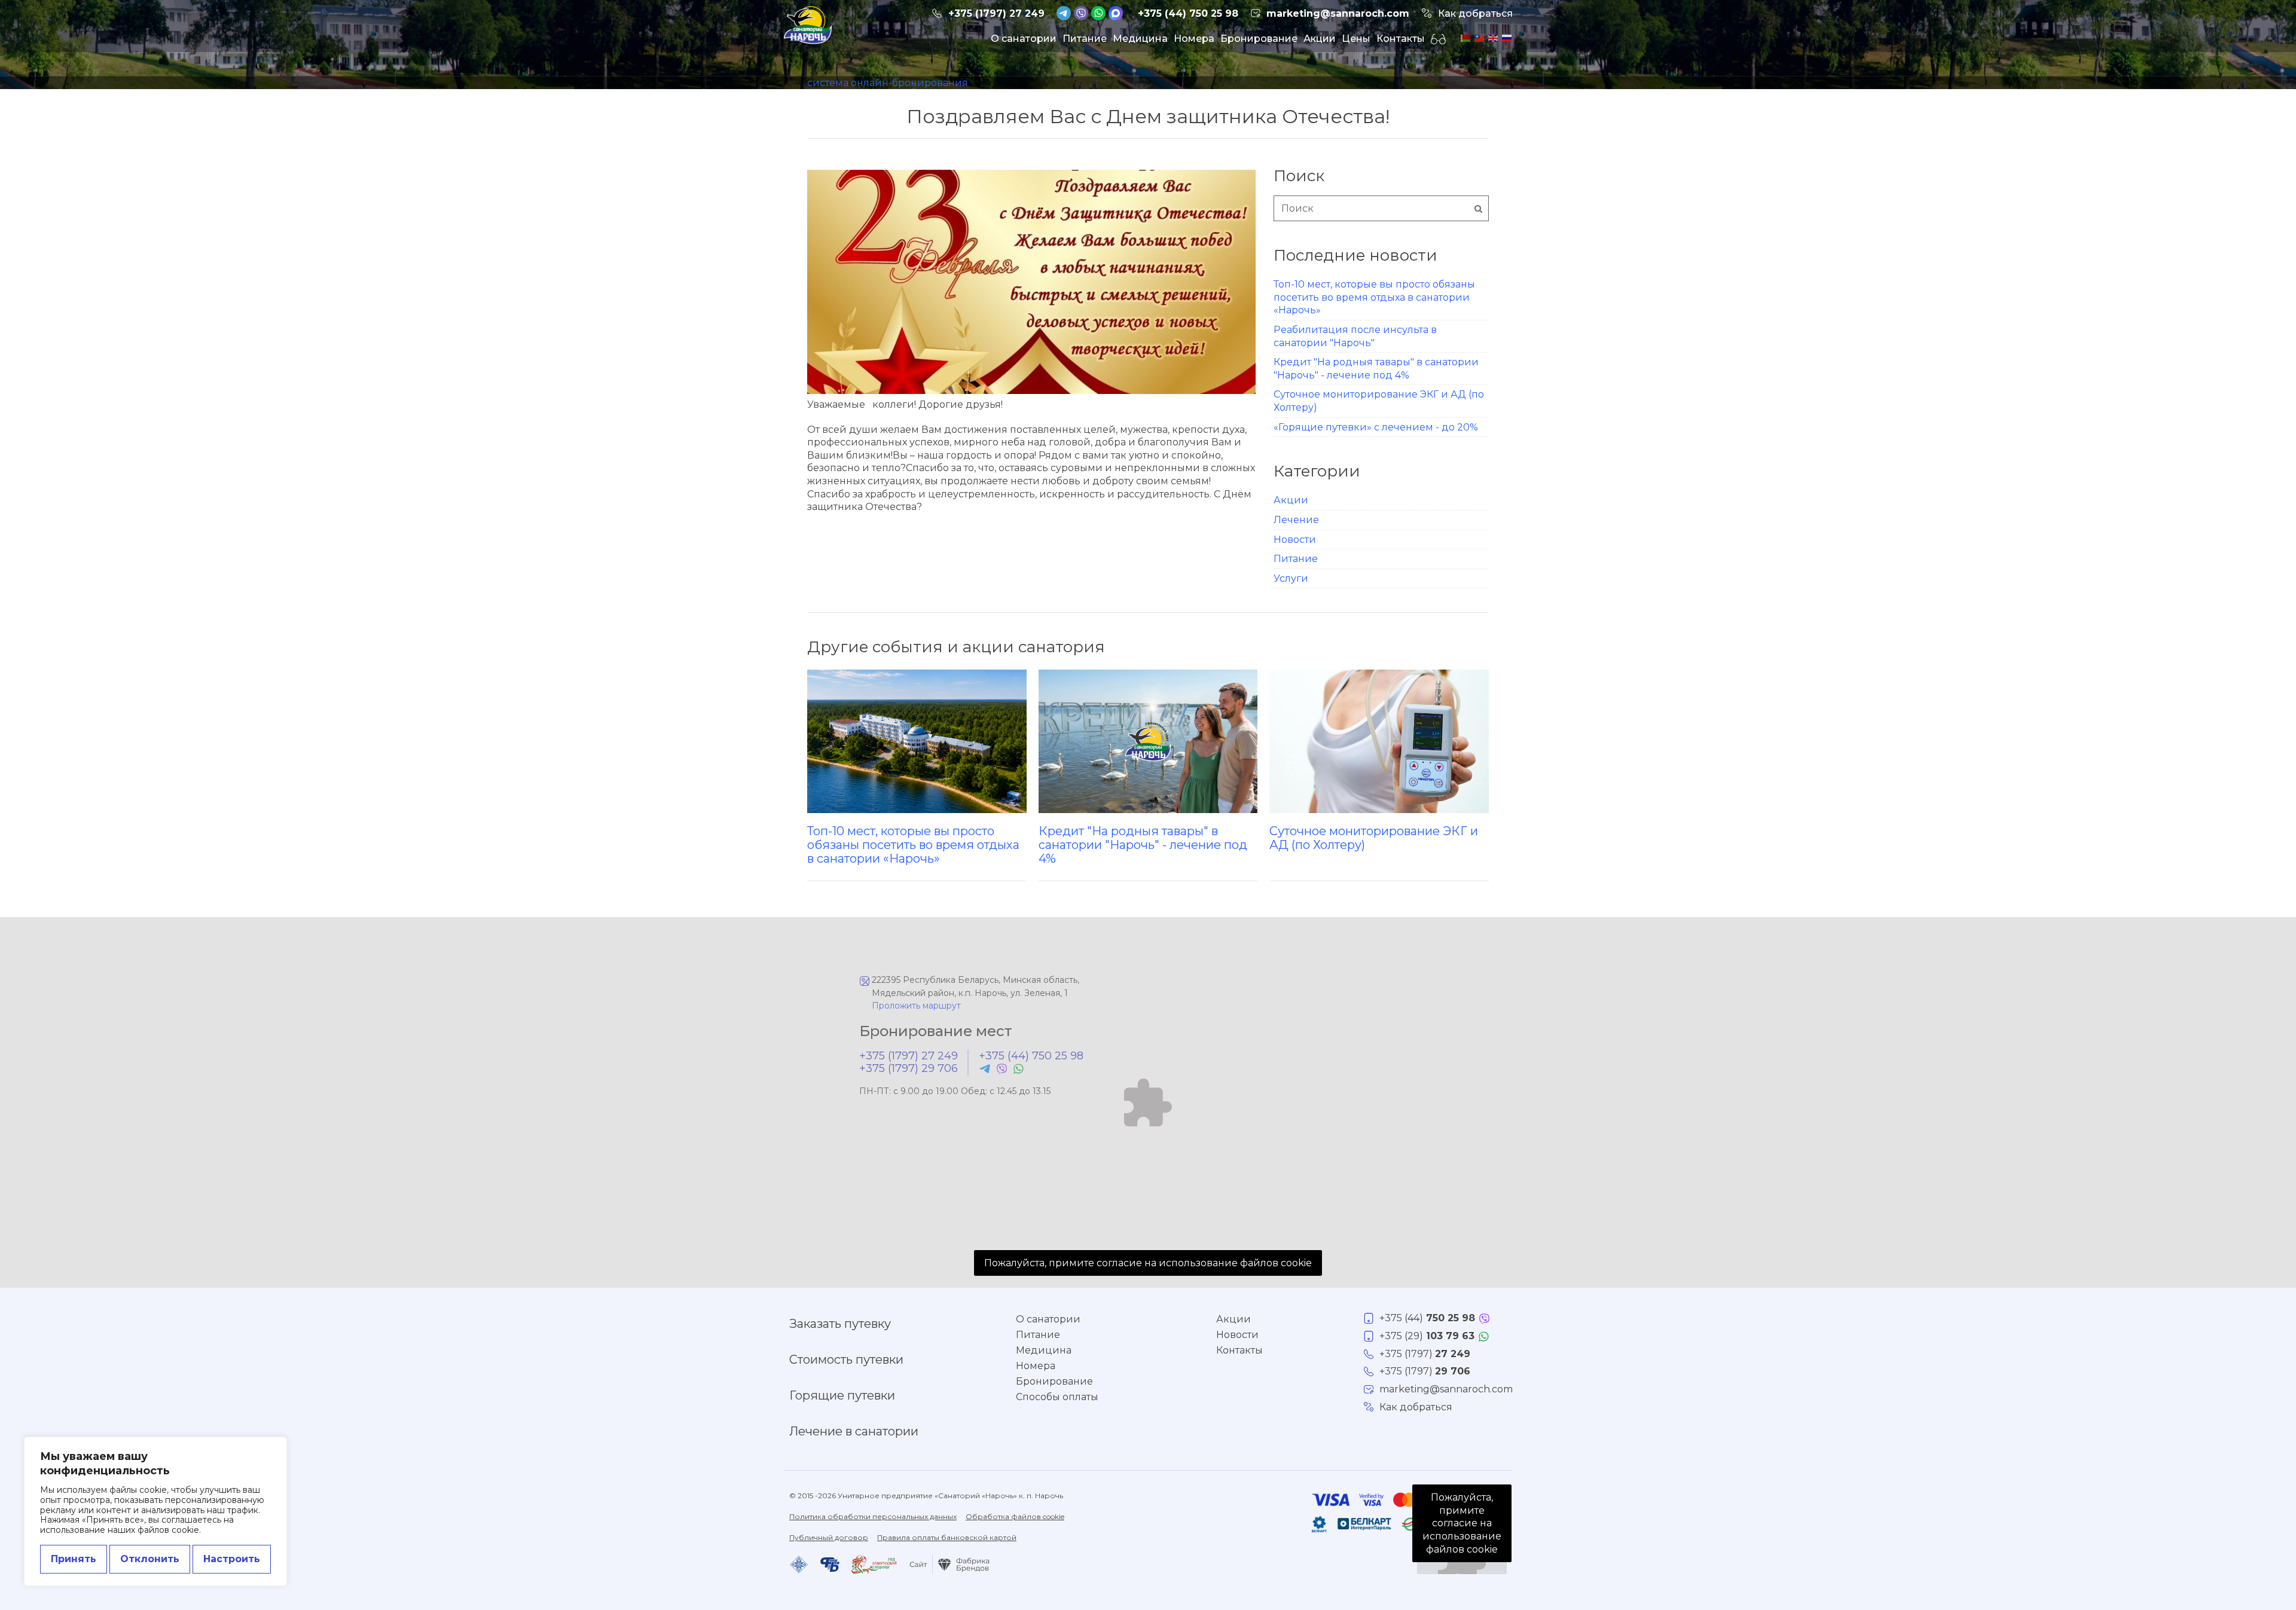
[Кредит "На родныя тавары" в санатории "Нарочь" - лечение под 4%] (1148, 741)
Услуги (1291, 578)
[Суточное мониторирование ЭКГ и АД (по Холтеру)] (1379, 741)
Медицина (1140, 39)
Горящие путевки (842, 1395)
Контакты (1401, 39)
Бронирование (1259, 39)
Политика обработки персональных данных (873, 1516)
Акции (1320, 39)
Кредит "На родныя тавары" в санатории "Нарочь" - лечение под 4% (1143, 844)
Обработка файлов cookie (1015, 1516)
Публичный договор (829, 1537)
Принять (74, 1559)
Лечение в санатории (854, 1431)
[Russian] (1506, 37)
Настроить (232, 1559)
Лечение (1296, 520)
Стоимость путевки (846, 1360)
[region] (155, 1511)
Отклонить (150, 1559)
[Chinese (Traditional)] (1478, 37)
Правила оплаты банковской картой (947, 1537)
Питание (1085, 39)
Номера (1194, 39)
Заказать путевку (840, 1324)
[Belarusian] (1465, 37)
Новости (1295, 540)
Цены (1356, 39)
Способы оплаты (1057, 1397)
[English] (1492, 37)
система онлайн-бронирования (888, 83)
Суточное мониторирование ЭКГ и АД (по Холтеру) (1374, 838)
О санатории (1024, 39)
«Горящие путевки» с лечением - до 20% (1376, 427)
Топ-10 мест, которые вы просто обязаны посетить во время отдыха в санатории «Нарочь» (1374, 297)
